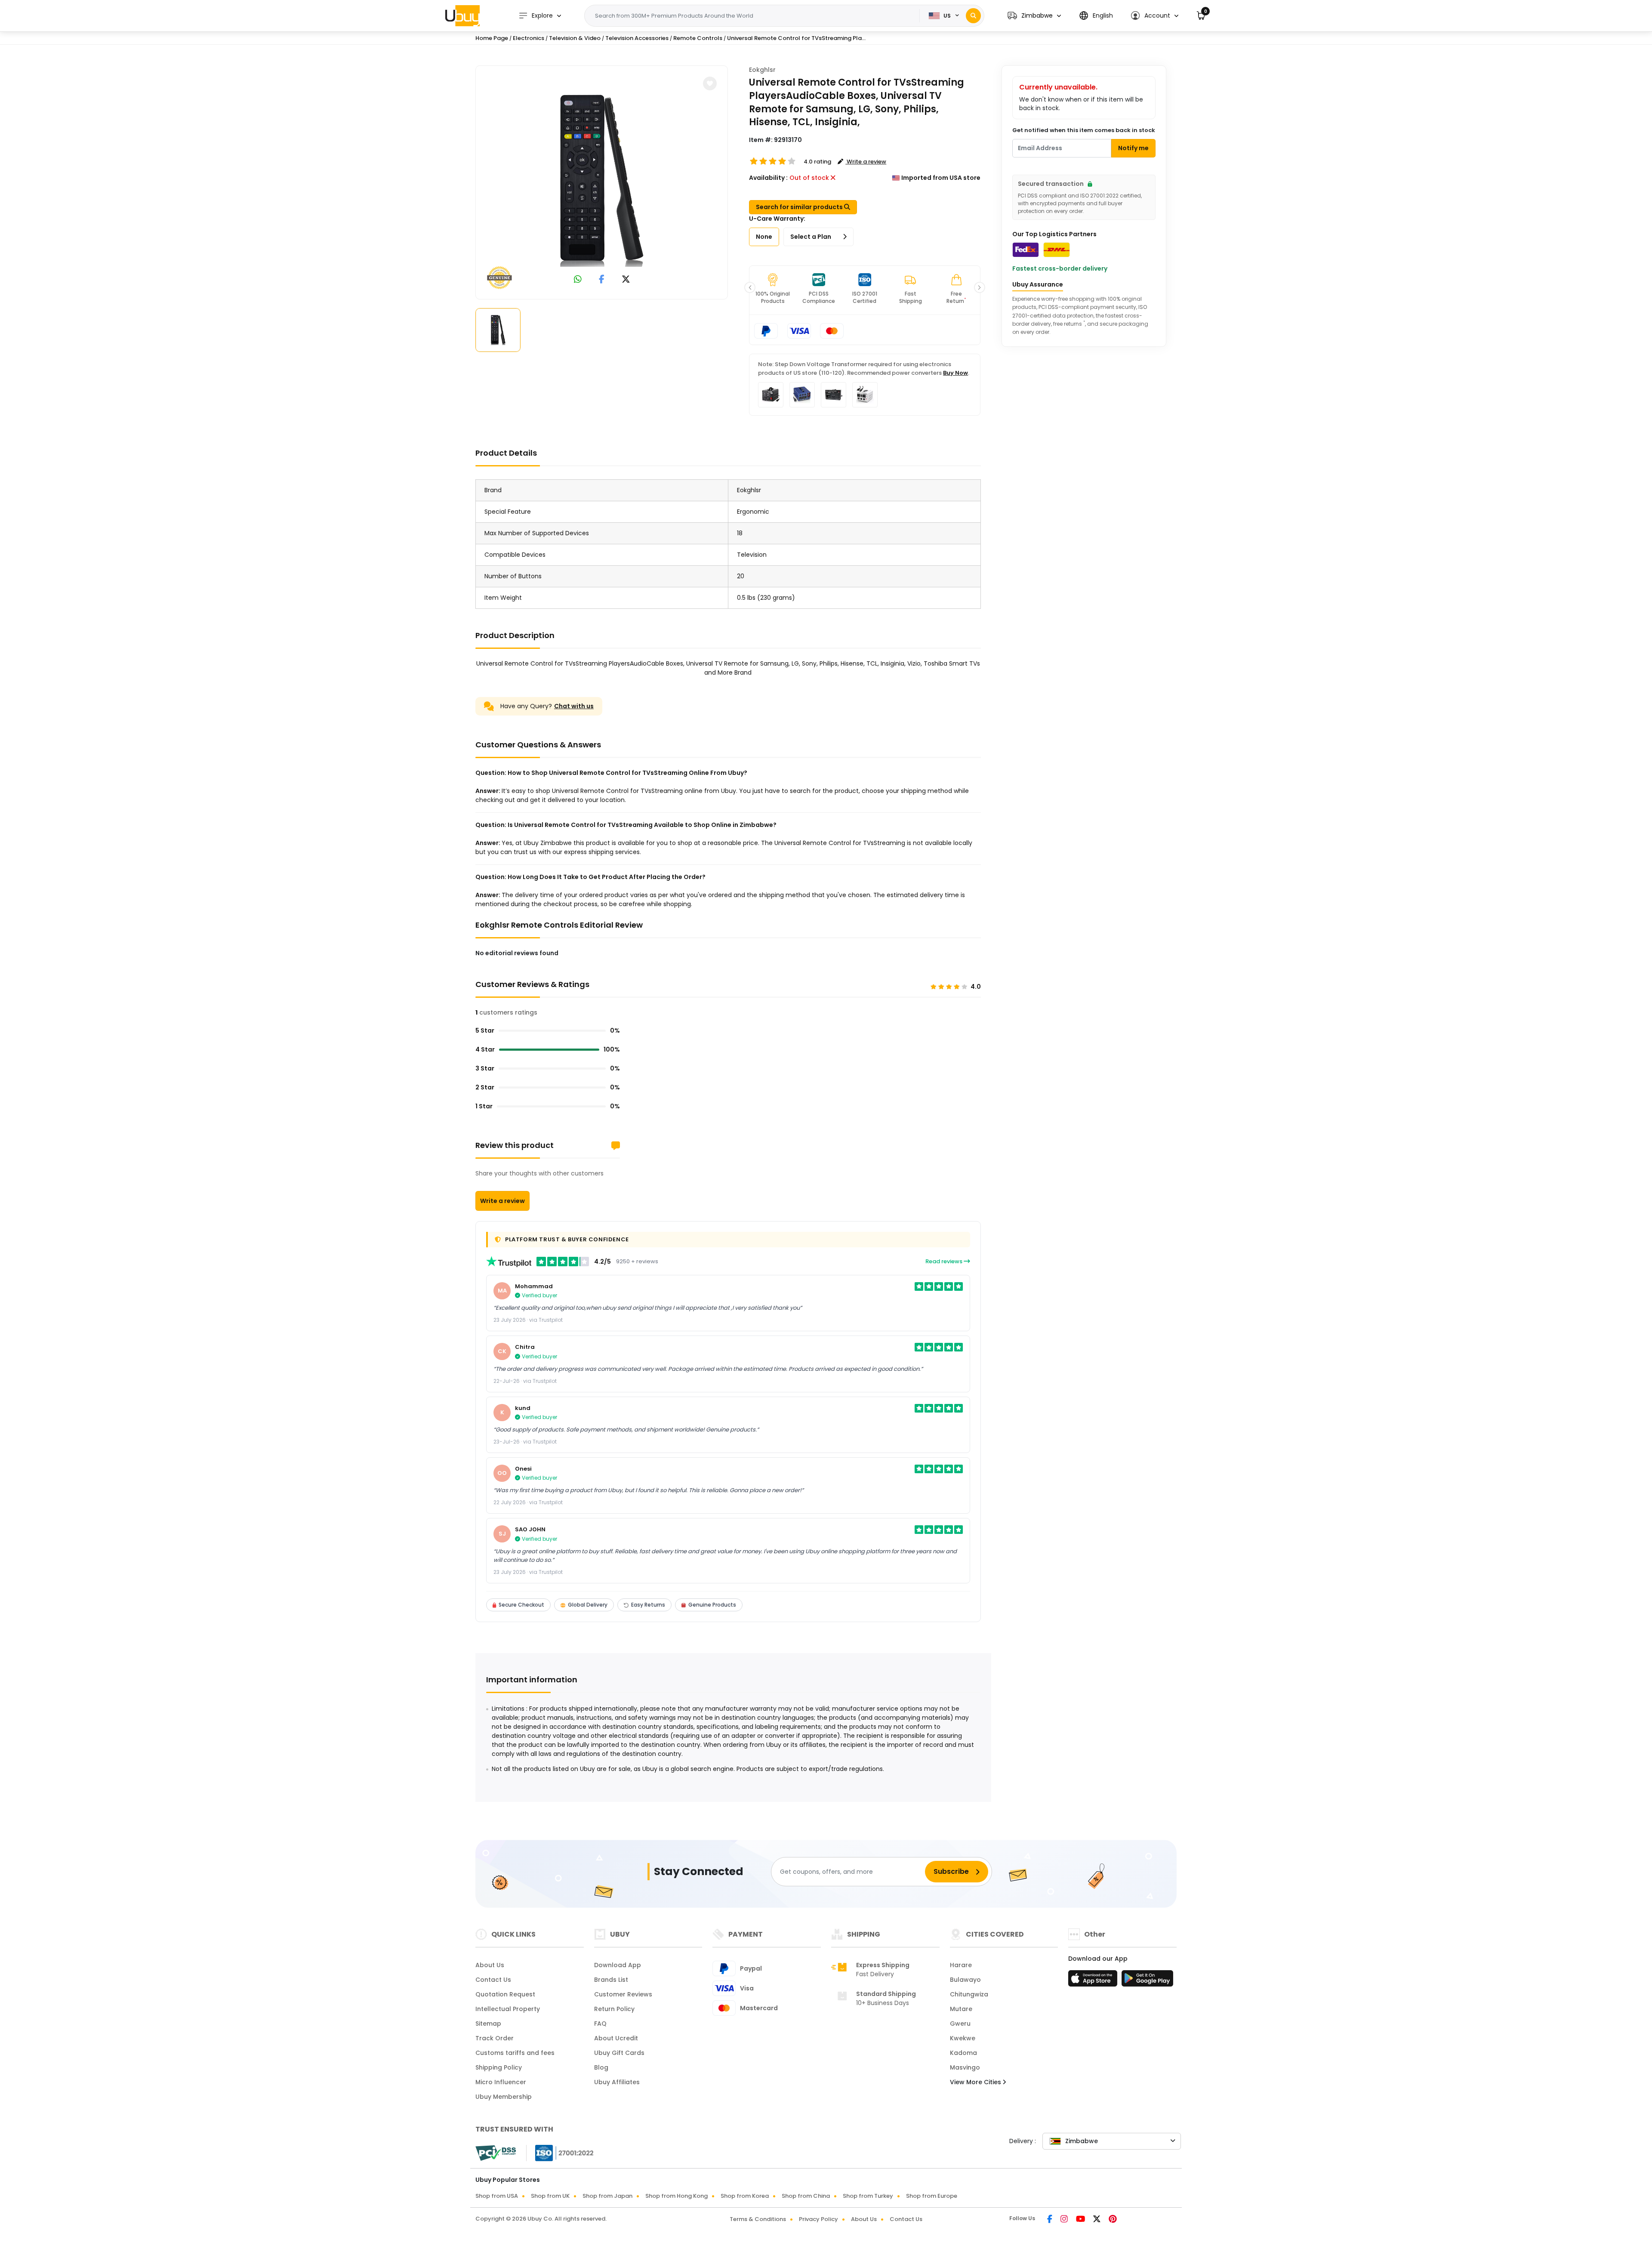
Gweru (960, 2024)
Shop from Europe (932, 2196)
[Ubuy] (462, 15)
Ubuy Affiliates (617, 2082)
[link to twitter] (626, 280)
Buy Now (955, 373)
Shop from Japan (607, 2196)
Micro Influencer (501, 2082)
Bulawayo (965, 1980)
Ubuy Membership (504, 2097)
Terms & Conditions (758, 2219)
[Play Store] (1147, 1981)
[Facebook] (1050, 2220)
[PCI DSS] (496, 2153)
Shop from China (806, 2196)
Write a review (502, 1201)
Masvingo (965, 2067)
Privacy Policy (818, 2219)
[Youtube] (1081, 2220)
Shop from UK (550, 2196)
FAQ (600, 2024)
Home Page (492, 38)
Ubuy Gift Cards (619, 2053)
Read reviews (945, 1261)
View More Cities (976, 2082)
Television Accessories (637, 38)
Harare (961, 1965)
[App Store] (1094, 1981)
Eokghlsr (762, 70)
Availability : (768, 178)
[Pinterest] (1113, 2220)
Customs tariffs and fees (515, 2053)
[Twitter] (1097, 2220)
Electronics (529, 38)
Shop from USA (497, 2196)
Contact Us (493, 1980)
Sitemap (488, 2024)
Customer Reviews (623, 1994)
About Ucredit (616, 2038)
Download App (618, 1965)
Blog (601, 2067)
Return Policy (614, 2009)
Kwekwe (963, 2038)
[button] (1034, 16)
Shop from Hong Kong (677, 2196)
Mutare (961, 2009)
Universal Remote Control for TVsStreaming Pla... (796, 38)
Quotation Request (505, 1994)
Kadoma (963, 2053)
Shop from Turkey (868, 2196)
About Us (490, 1965)
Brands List (611, 1980)
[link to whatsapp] (578, 280)
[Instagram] (1065, 2220)
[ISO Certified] (560, 2153)
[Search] (973, 16)
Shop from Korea (745, 2196)
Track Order (495, 2038)
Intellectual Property (508, 2009)
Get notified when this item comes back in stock (1084, 130)
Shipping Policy (499, 2067)
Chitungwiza (969, 1994)
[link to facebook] (602, 280)
